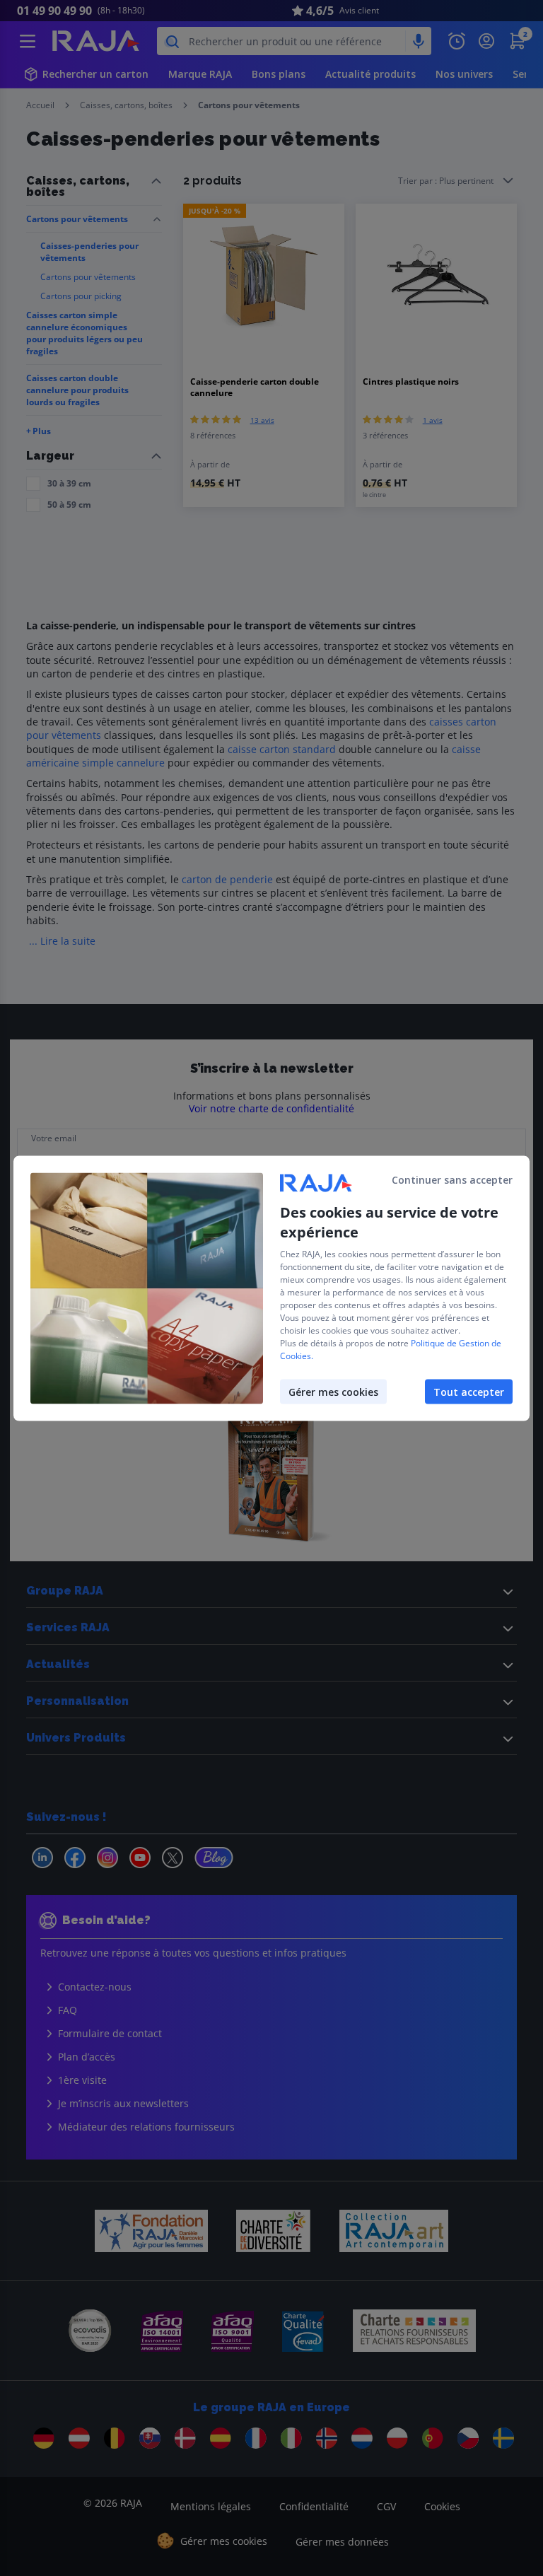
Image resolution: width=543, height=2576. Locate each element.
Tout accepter (469, 1391)
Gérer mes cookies (333, 1391)
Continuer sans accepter (452, 1179)
